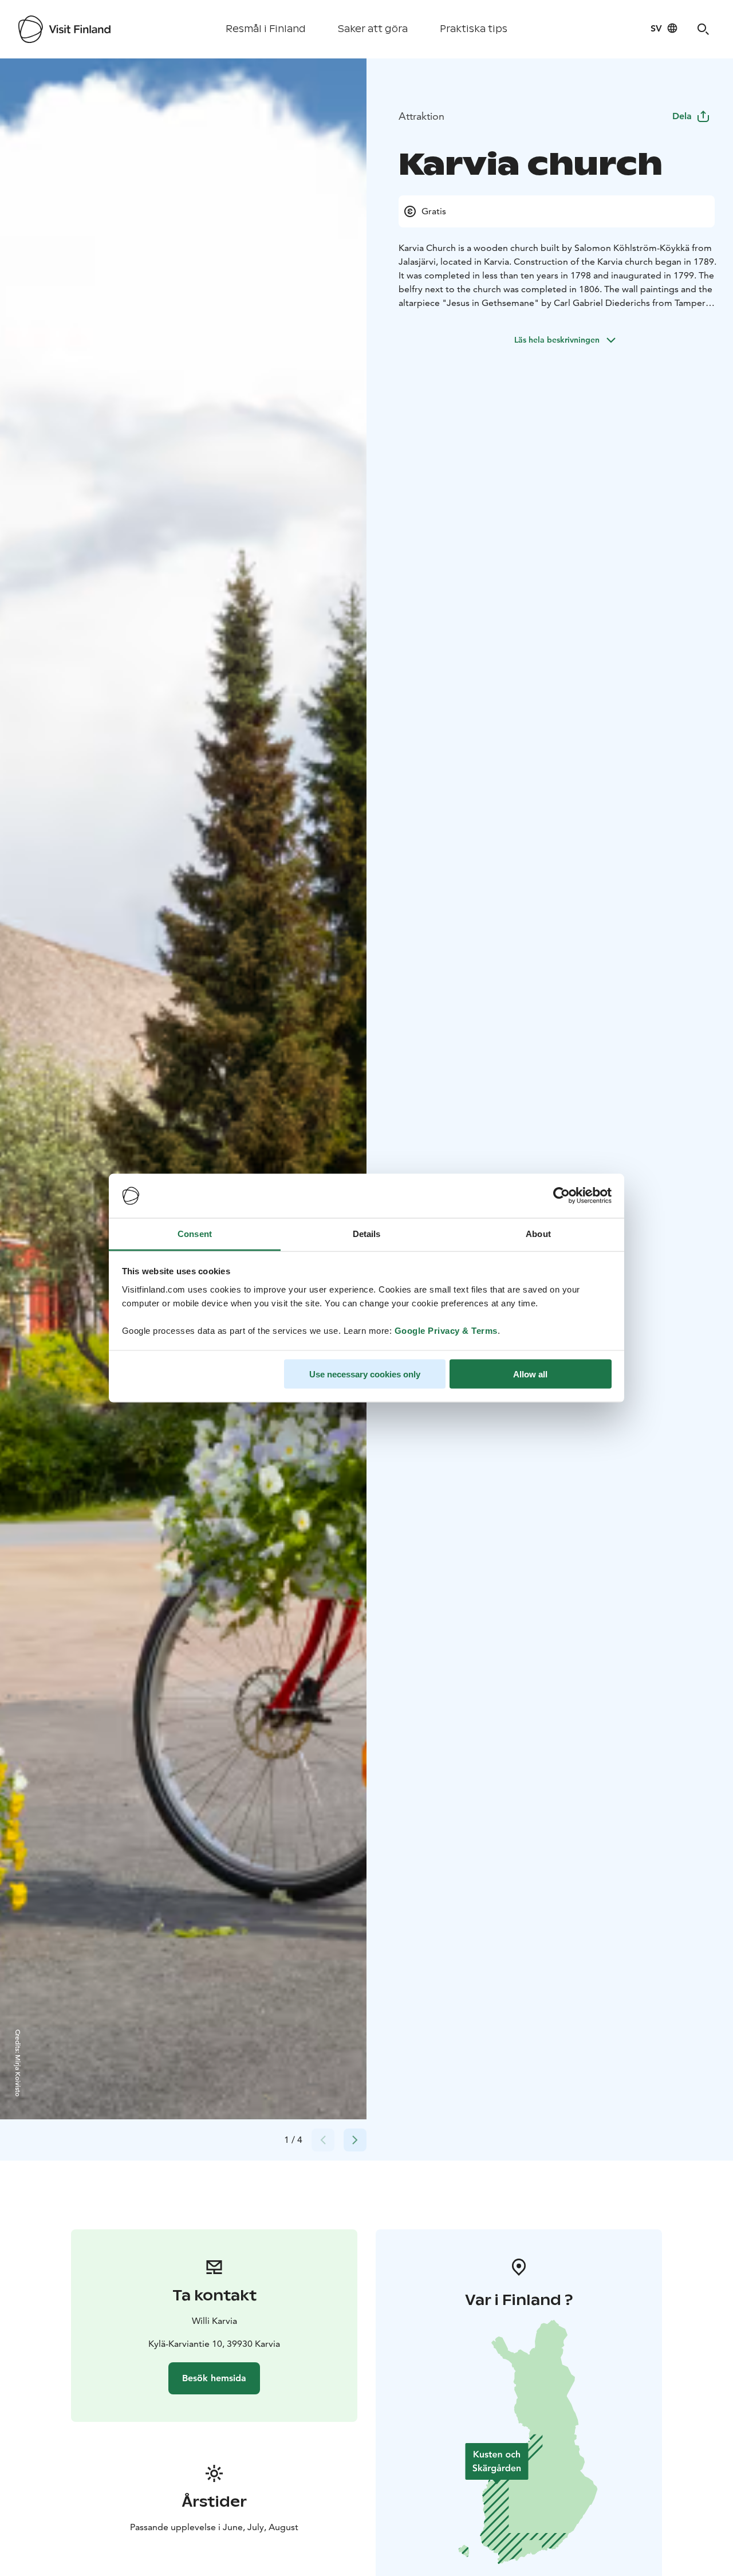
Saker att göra (373, 29)
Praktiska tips (474, 29)
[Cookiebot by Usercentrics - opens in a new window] (561, 1196)
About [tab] (538, 1233)
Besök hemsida (214, 2378)
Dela (682, 116)
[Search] (703, 29)
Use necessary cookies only (365, 1374)
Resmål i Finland (266, 29)
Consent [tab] (195, 1233)
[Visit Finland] (64, 29)
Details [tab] (367, 1233)
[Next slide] (355, 2140)
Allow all (530, 1374)
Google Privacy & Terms (446, 1330)
